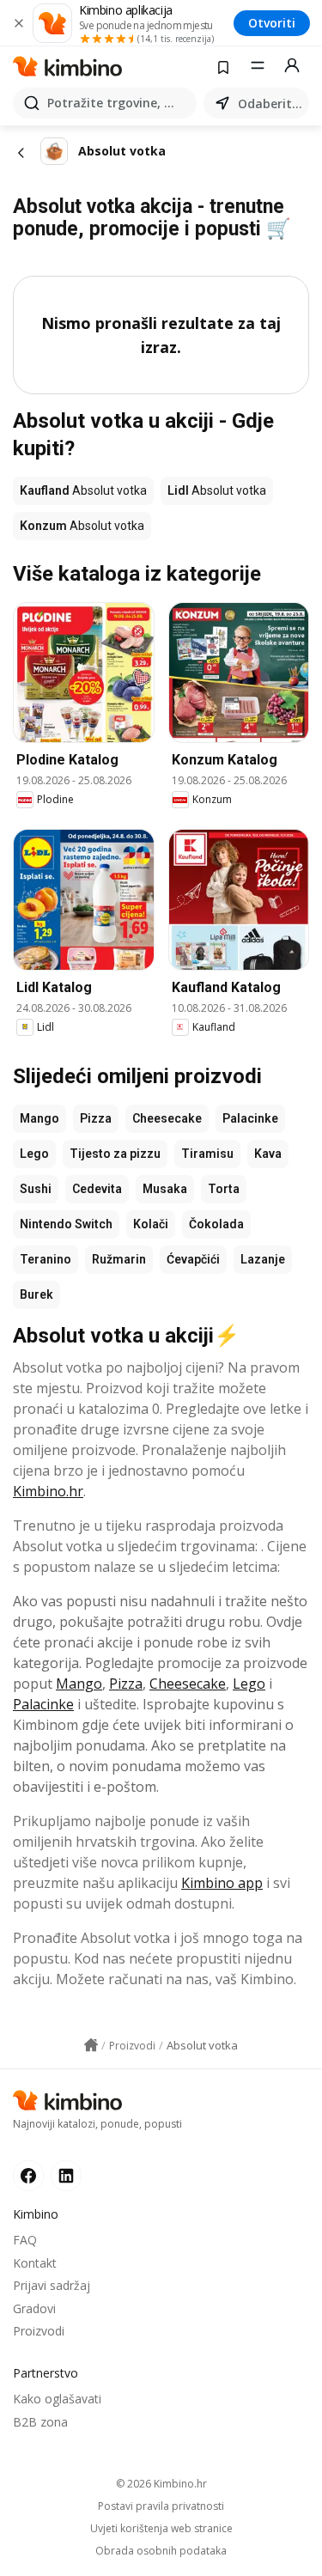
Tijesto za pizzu (115, 1154)
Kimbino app (222, 1883)
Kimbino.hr (48, 1491)
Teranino (46, 1259)
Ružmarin (119, 1259)
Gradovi (34, 2308)
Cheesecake (167, 1118)
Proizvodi (39, 2331)
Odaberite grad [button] (270, 104)
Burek (36, 1294)
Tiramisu (207, 1154)
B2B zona (40, 2422)
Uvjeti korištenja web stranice (161, 2529)
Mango (39, 1118)
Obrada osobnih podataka (161, 2551)
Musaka (165, 1189)
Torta (224, 1189)
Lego (34, 1154)
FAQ (25, 2240)
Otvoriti (272, 23)
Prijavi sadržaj (52, 2285)
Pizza (96, 1118)
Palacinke (250, 1118)
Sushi (36, 1189)
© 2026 (161, 2484)
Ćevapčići (193, 1259)
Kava (268, 1154)
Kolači (151, 1224)
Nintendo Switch (66, 1224)
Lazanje (263, 1259)
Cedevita (97, 1189)
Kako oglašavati (57, 2399)
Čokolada (216, 1224)
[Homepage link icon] (91, 2045)
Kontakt (35, 2263)
